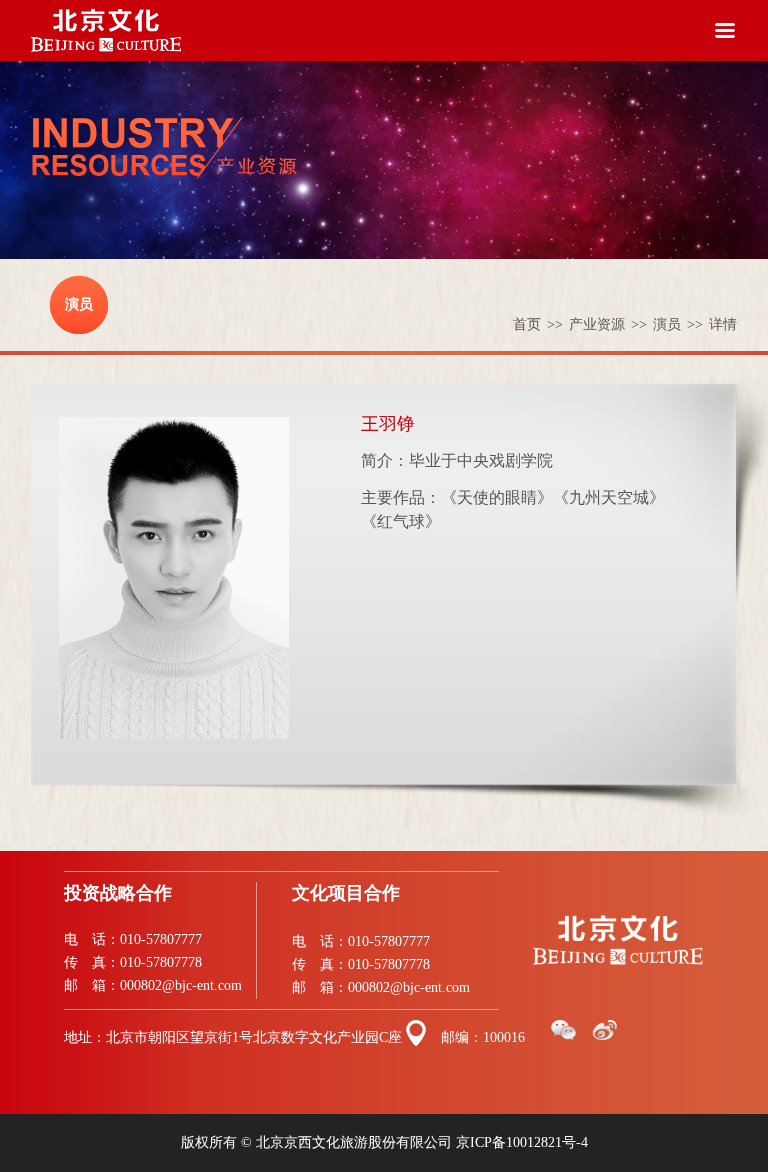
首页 (538, 324)
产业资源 (608, 324)
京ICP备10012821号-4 (522, 1142)
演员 (79, 304)
